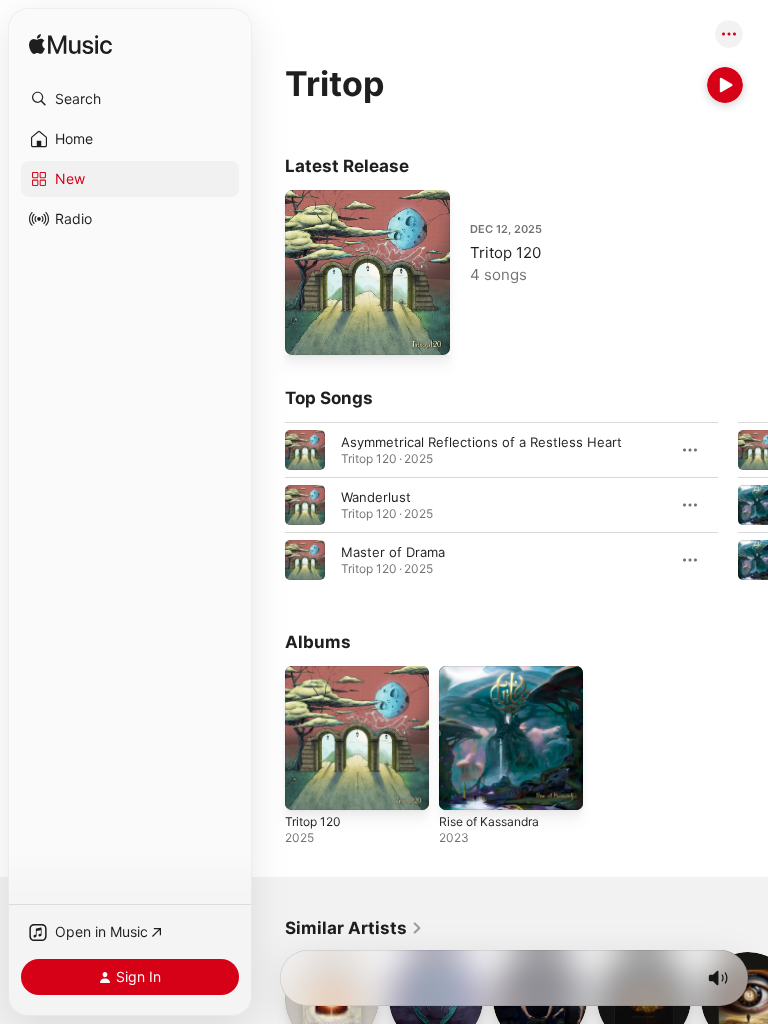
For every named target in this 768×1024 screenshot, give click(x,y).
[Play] (725, 85)
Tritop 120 (505, 252)
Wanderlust (376, 497)
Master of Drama (393, 552)
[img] (70, 45)
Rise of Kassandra (489, 821)
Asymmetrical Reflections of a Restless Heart (481, 442)
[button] (130, 99)
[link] (354, 928)
